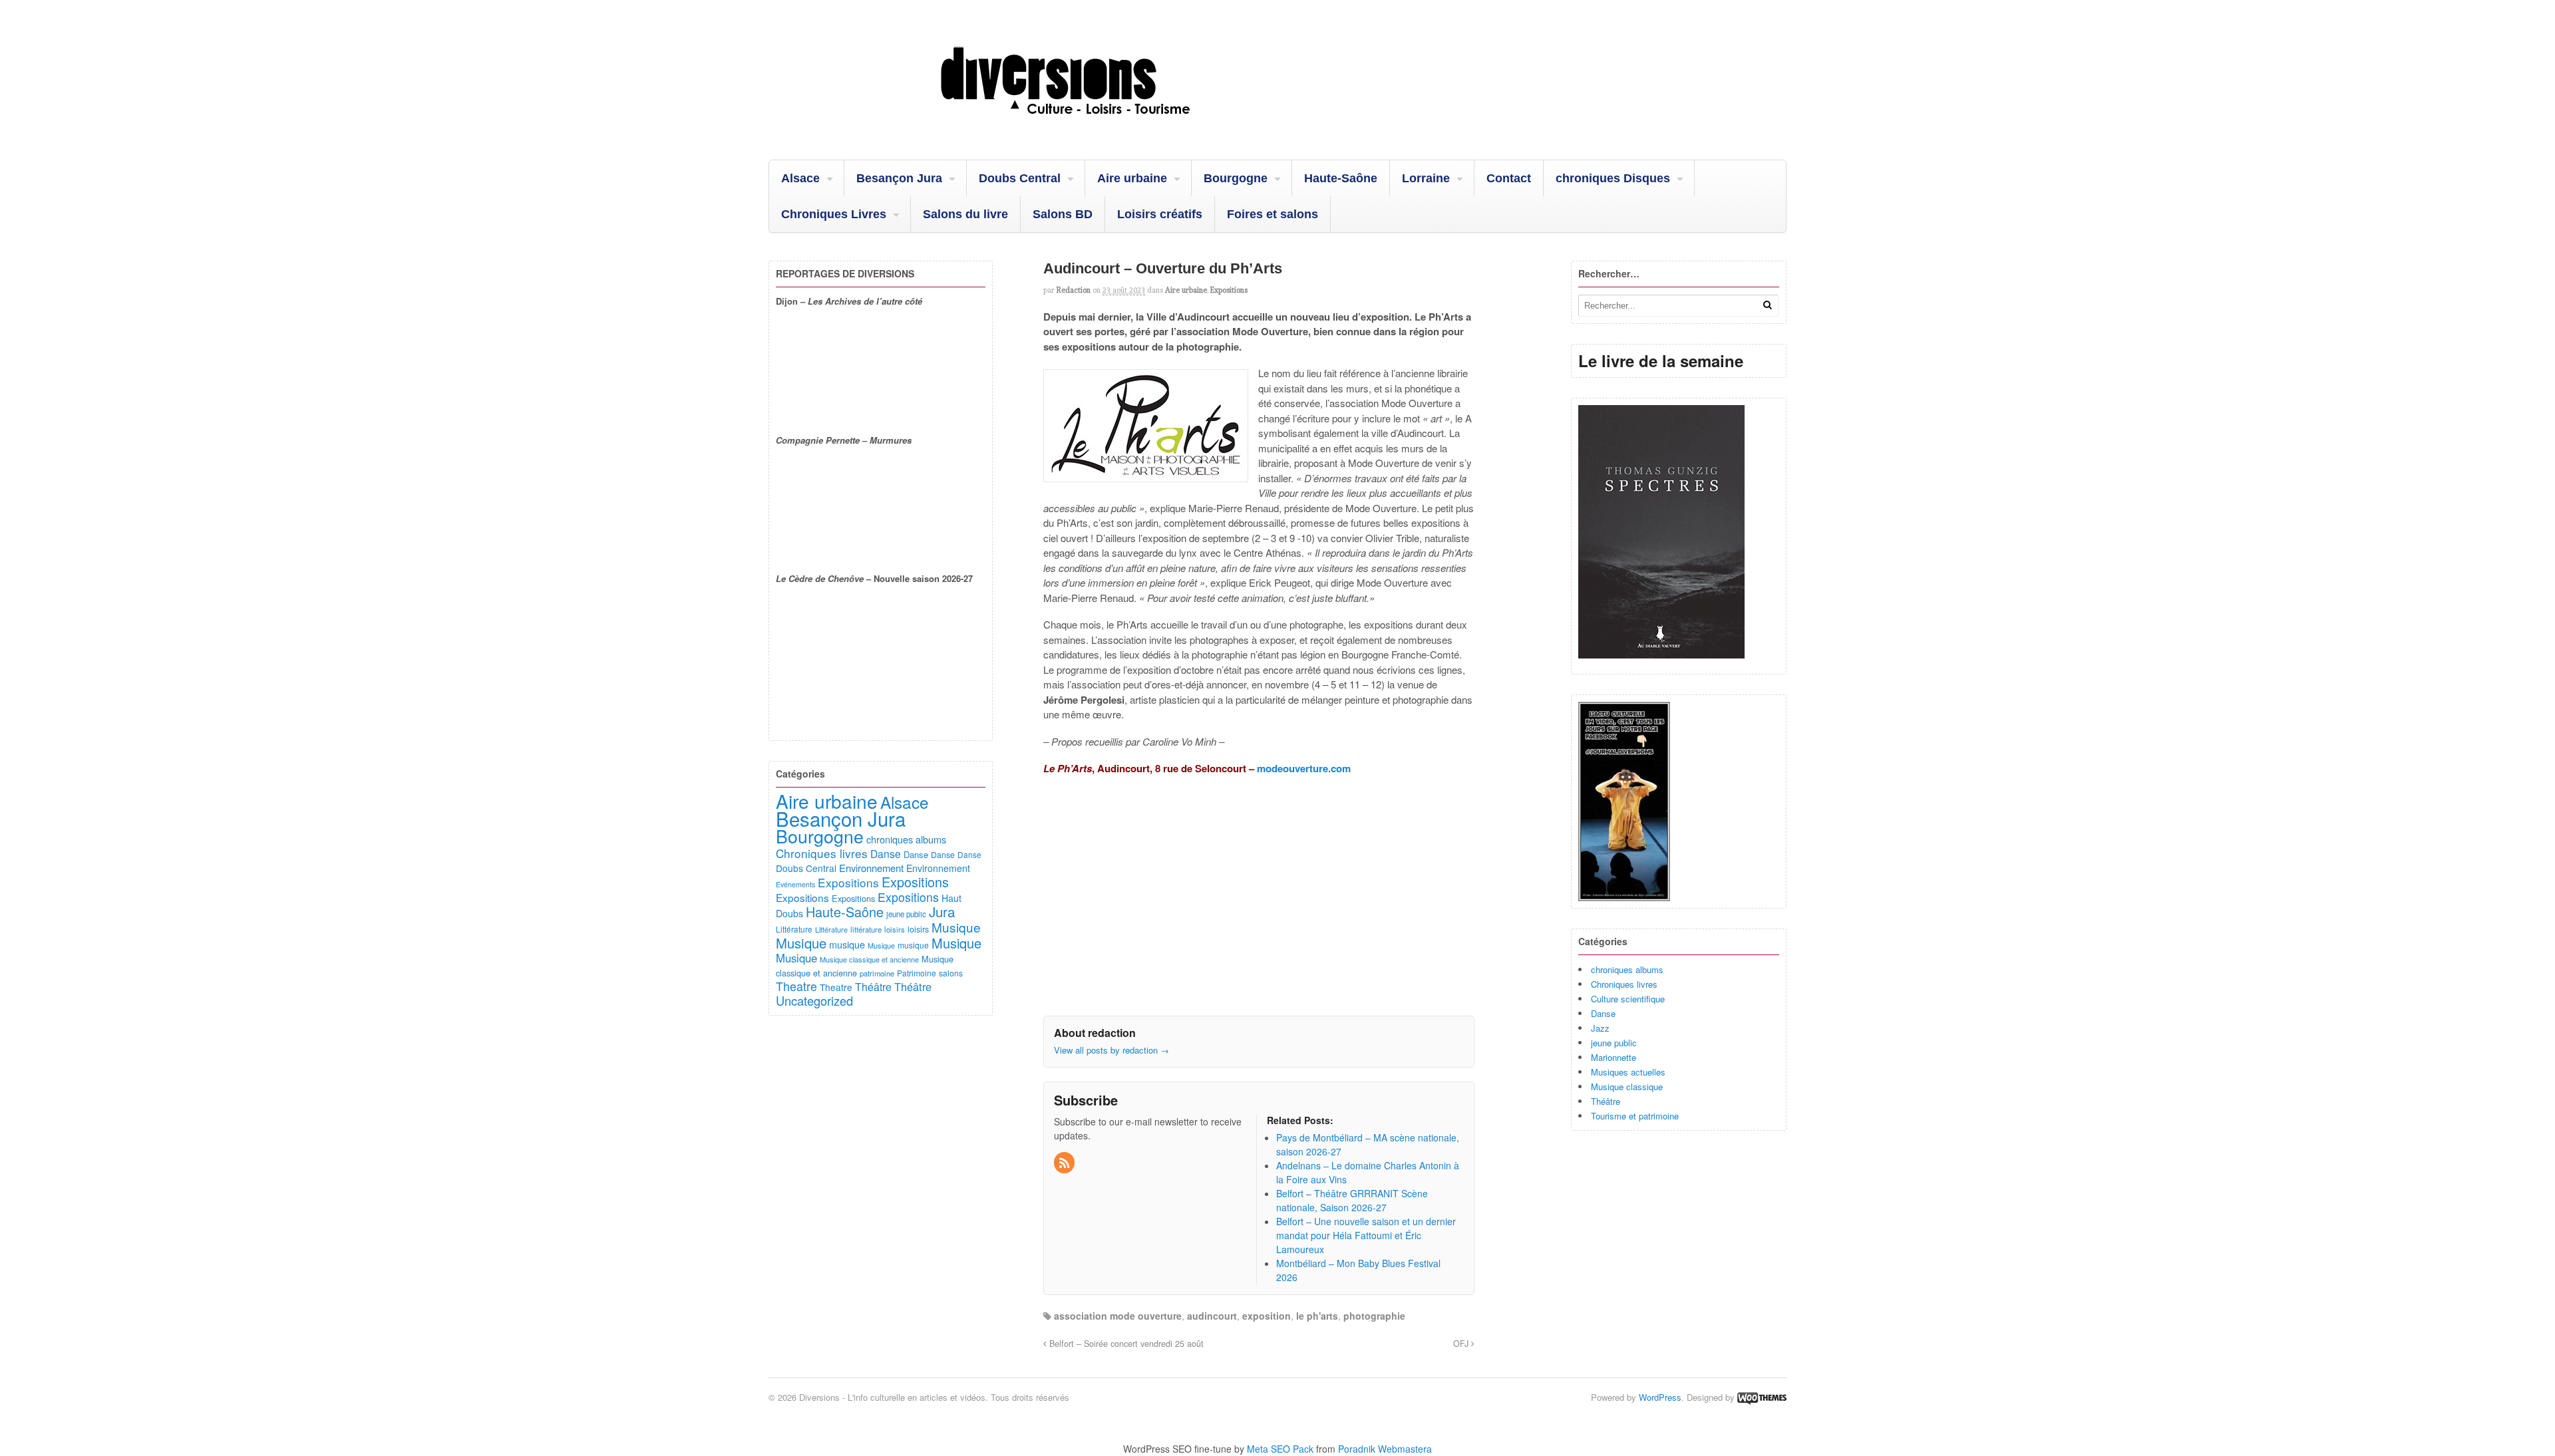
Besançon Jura (899, 178)
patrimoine (877, 973)
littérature (866, 929)
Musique (956, 927)
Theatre (796, 986)
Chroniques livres (1624, 984)
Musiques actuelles (1628, 1072)
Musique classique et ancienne (869, 959)
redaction (1074, 290)
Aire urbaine (1132, 178)
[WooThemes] (1762, 1397)
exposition (1267, 1316)
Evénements (795, 884)
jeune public (1614, 1043)
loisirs (895, 929)
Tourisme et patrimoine (1635, 1116)
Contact (1509, 178)
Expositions (1229, 290)
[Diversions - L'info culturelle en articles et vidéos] (1101, 126)
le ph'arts (1317, 1316)
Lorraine (1426, 178)
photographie (1374, 1316)
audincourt (1212, 1316)
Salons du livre (965, 214)
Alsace (800, 178)
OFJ (1462, 1344)
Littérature (794, 929)
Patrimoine (917, 973)
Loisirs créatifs (1160, 214)
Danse (1603, 1013)
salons (951, 973)
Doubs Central (1020, 178)
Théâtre (1606, 1101)
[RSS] (1065, 1163)
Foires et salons (1273, 214)
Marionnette (1614, 1057)
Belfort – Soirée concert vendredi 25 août (1125, 1344)
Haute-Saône (1341, 178)
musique (847, 944)
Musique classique (1627, 1087)
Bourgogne (1236, 178)
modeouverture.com (1304, 768)
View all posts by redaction (1111, 1050)
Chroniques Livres (834, 214)
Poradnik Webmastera (1385, 1449)
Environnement (871, 868)
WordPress (1660, 1397)
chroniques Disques (1613, 178)
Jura (942, 911)
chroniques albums (1627, 969)
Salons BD (1063, 214)
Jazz (1600, 1028)
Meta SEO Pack (1280, 1449)
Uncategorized (814, 1000)
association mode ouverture (1118, 1316)
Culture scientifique (1628, 999)
